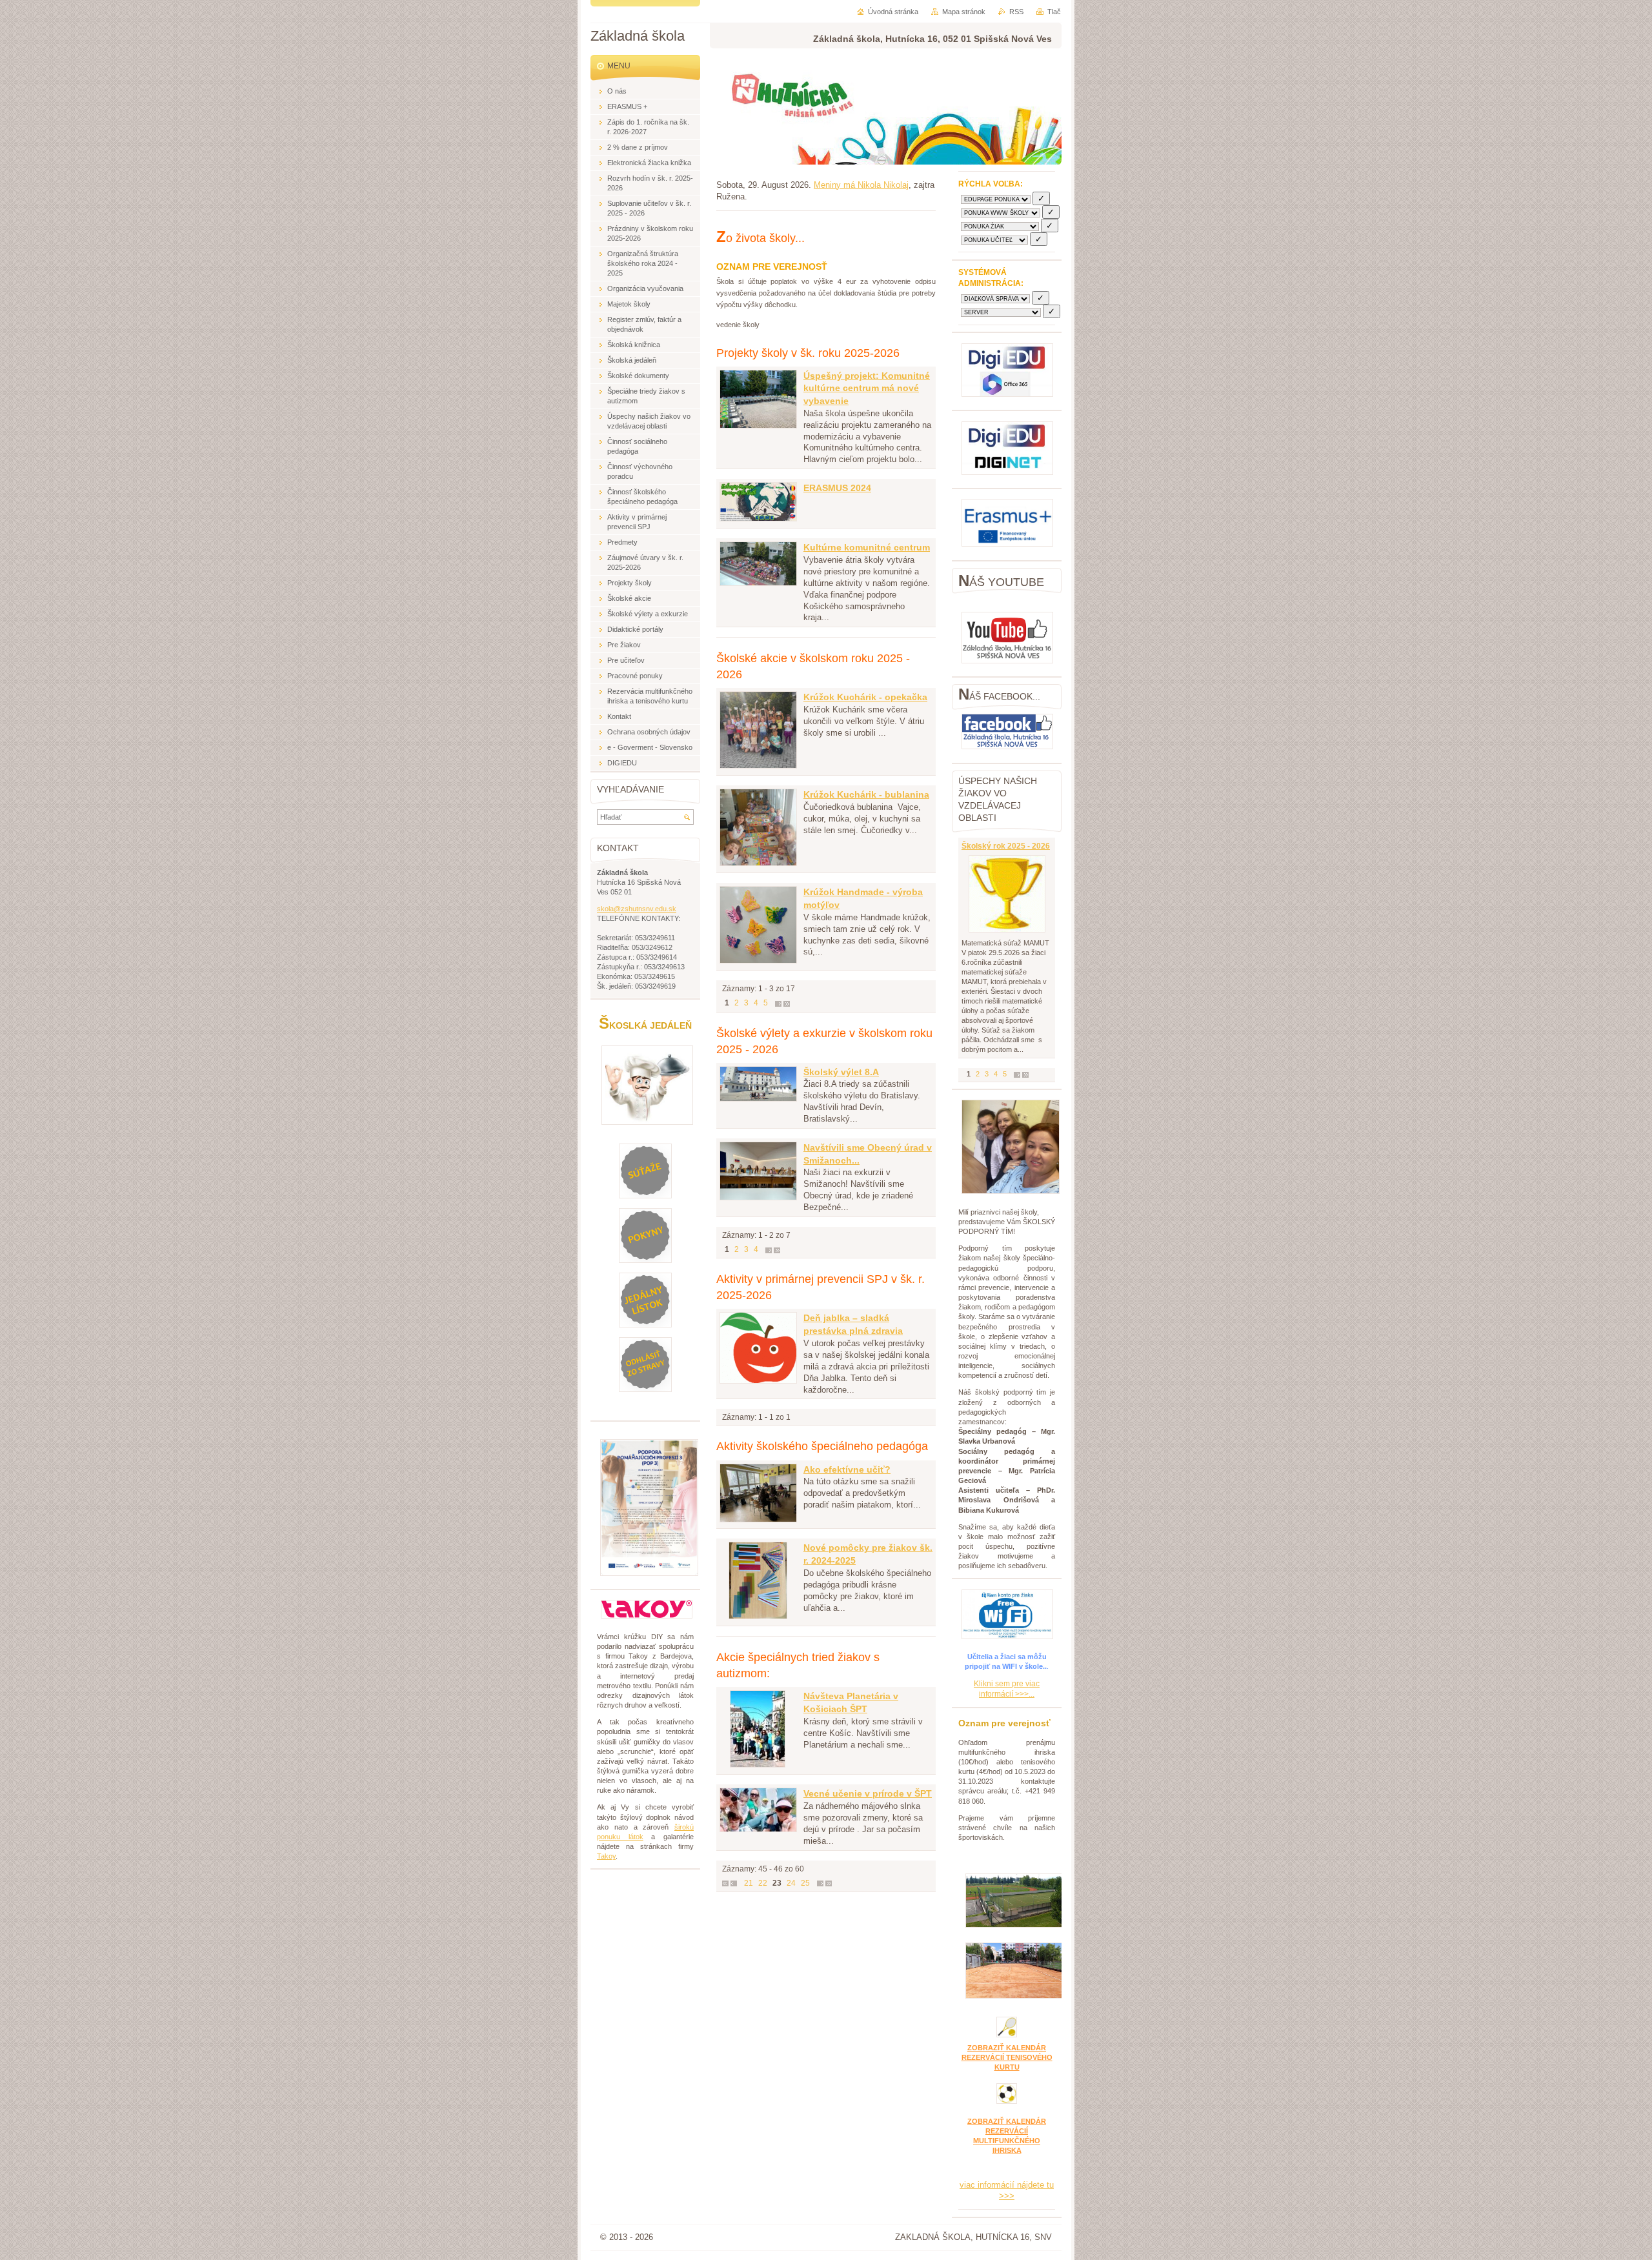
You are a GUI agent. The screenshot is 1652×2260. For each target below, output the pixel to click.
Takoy (606, 1856)
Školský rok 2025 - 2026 (1006, 846)
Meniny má (861, 185)
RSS (1016, 12)
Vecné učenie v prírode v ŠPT (868, 1793)
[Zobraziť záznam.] (758, 426)
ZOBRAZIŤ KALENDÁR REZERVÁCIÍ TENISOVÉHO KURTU (1007, 2057)
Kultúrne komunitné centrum (867, 547)
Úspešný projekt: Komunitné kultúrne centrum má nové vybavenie (867, 388)
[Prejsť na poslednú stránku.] (787, 1003)
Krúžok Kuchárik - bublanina (866, 794)
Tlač (1054, 12)
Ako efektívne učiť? (847, 1469)
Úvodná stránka (893, 12)
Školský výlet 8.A (841, 1072)
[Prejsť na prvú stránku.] (725, 1883)
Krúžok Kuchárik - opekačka (865, 697)
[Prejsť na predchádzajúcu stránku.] (734, 1883)
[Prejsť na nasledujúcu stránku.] (778, 1003)
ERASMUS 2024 (837, 488)
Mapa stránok (964, 12)
